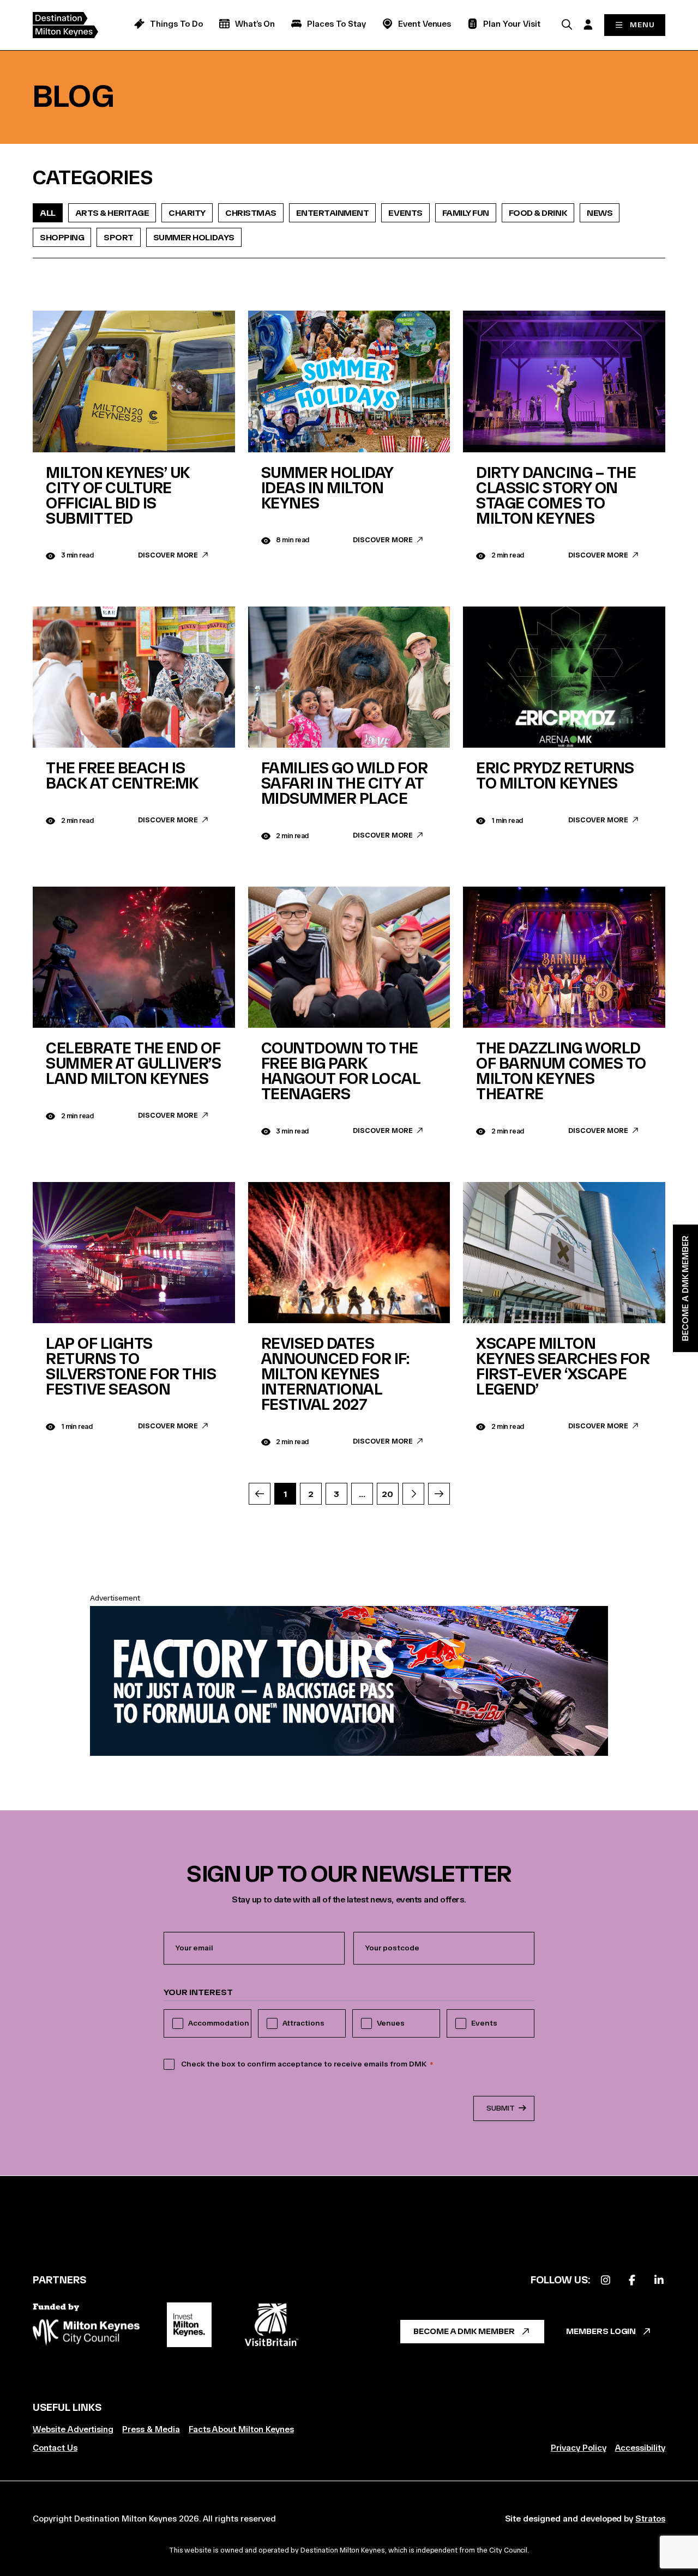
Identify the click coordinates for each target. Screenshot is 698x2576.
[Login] (588, 24)
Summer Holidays (194, 237)
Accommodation (219, 2023)
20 (387, 1494)
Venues (391, 2023)
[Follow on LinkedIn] (659, 2280)
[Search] (567, 24)
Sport (119, 237)
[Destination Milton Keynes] (74, 25)
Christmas (251, 213)
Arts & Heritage (112, 213)
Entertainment (333, 213)
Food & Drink (538, 213)
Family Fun (466, 213)
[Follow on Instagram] (605, 2280)
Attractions (303, 2023)
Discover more (168, 555)
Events (405, 213)
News (600, 213)
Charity (187, 213)
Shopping (62, 237)
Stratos (650, 2519)
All (48, 213)
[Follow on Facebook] (632, 2280)
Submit (501, 2108)
